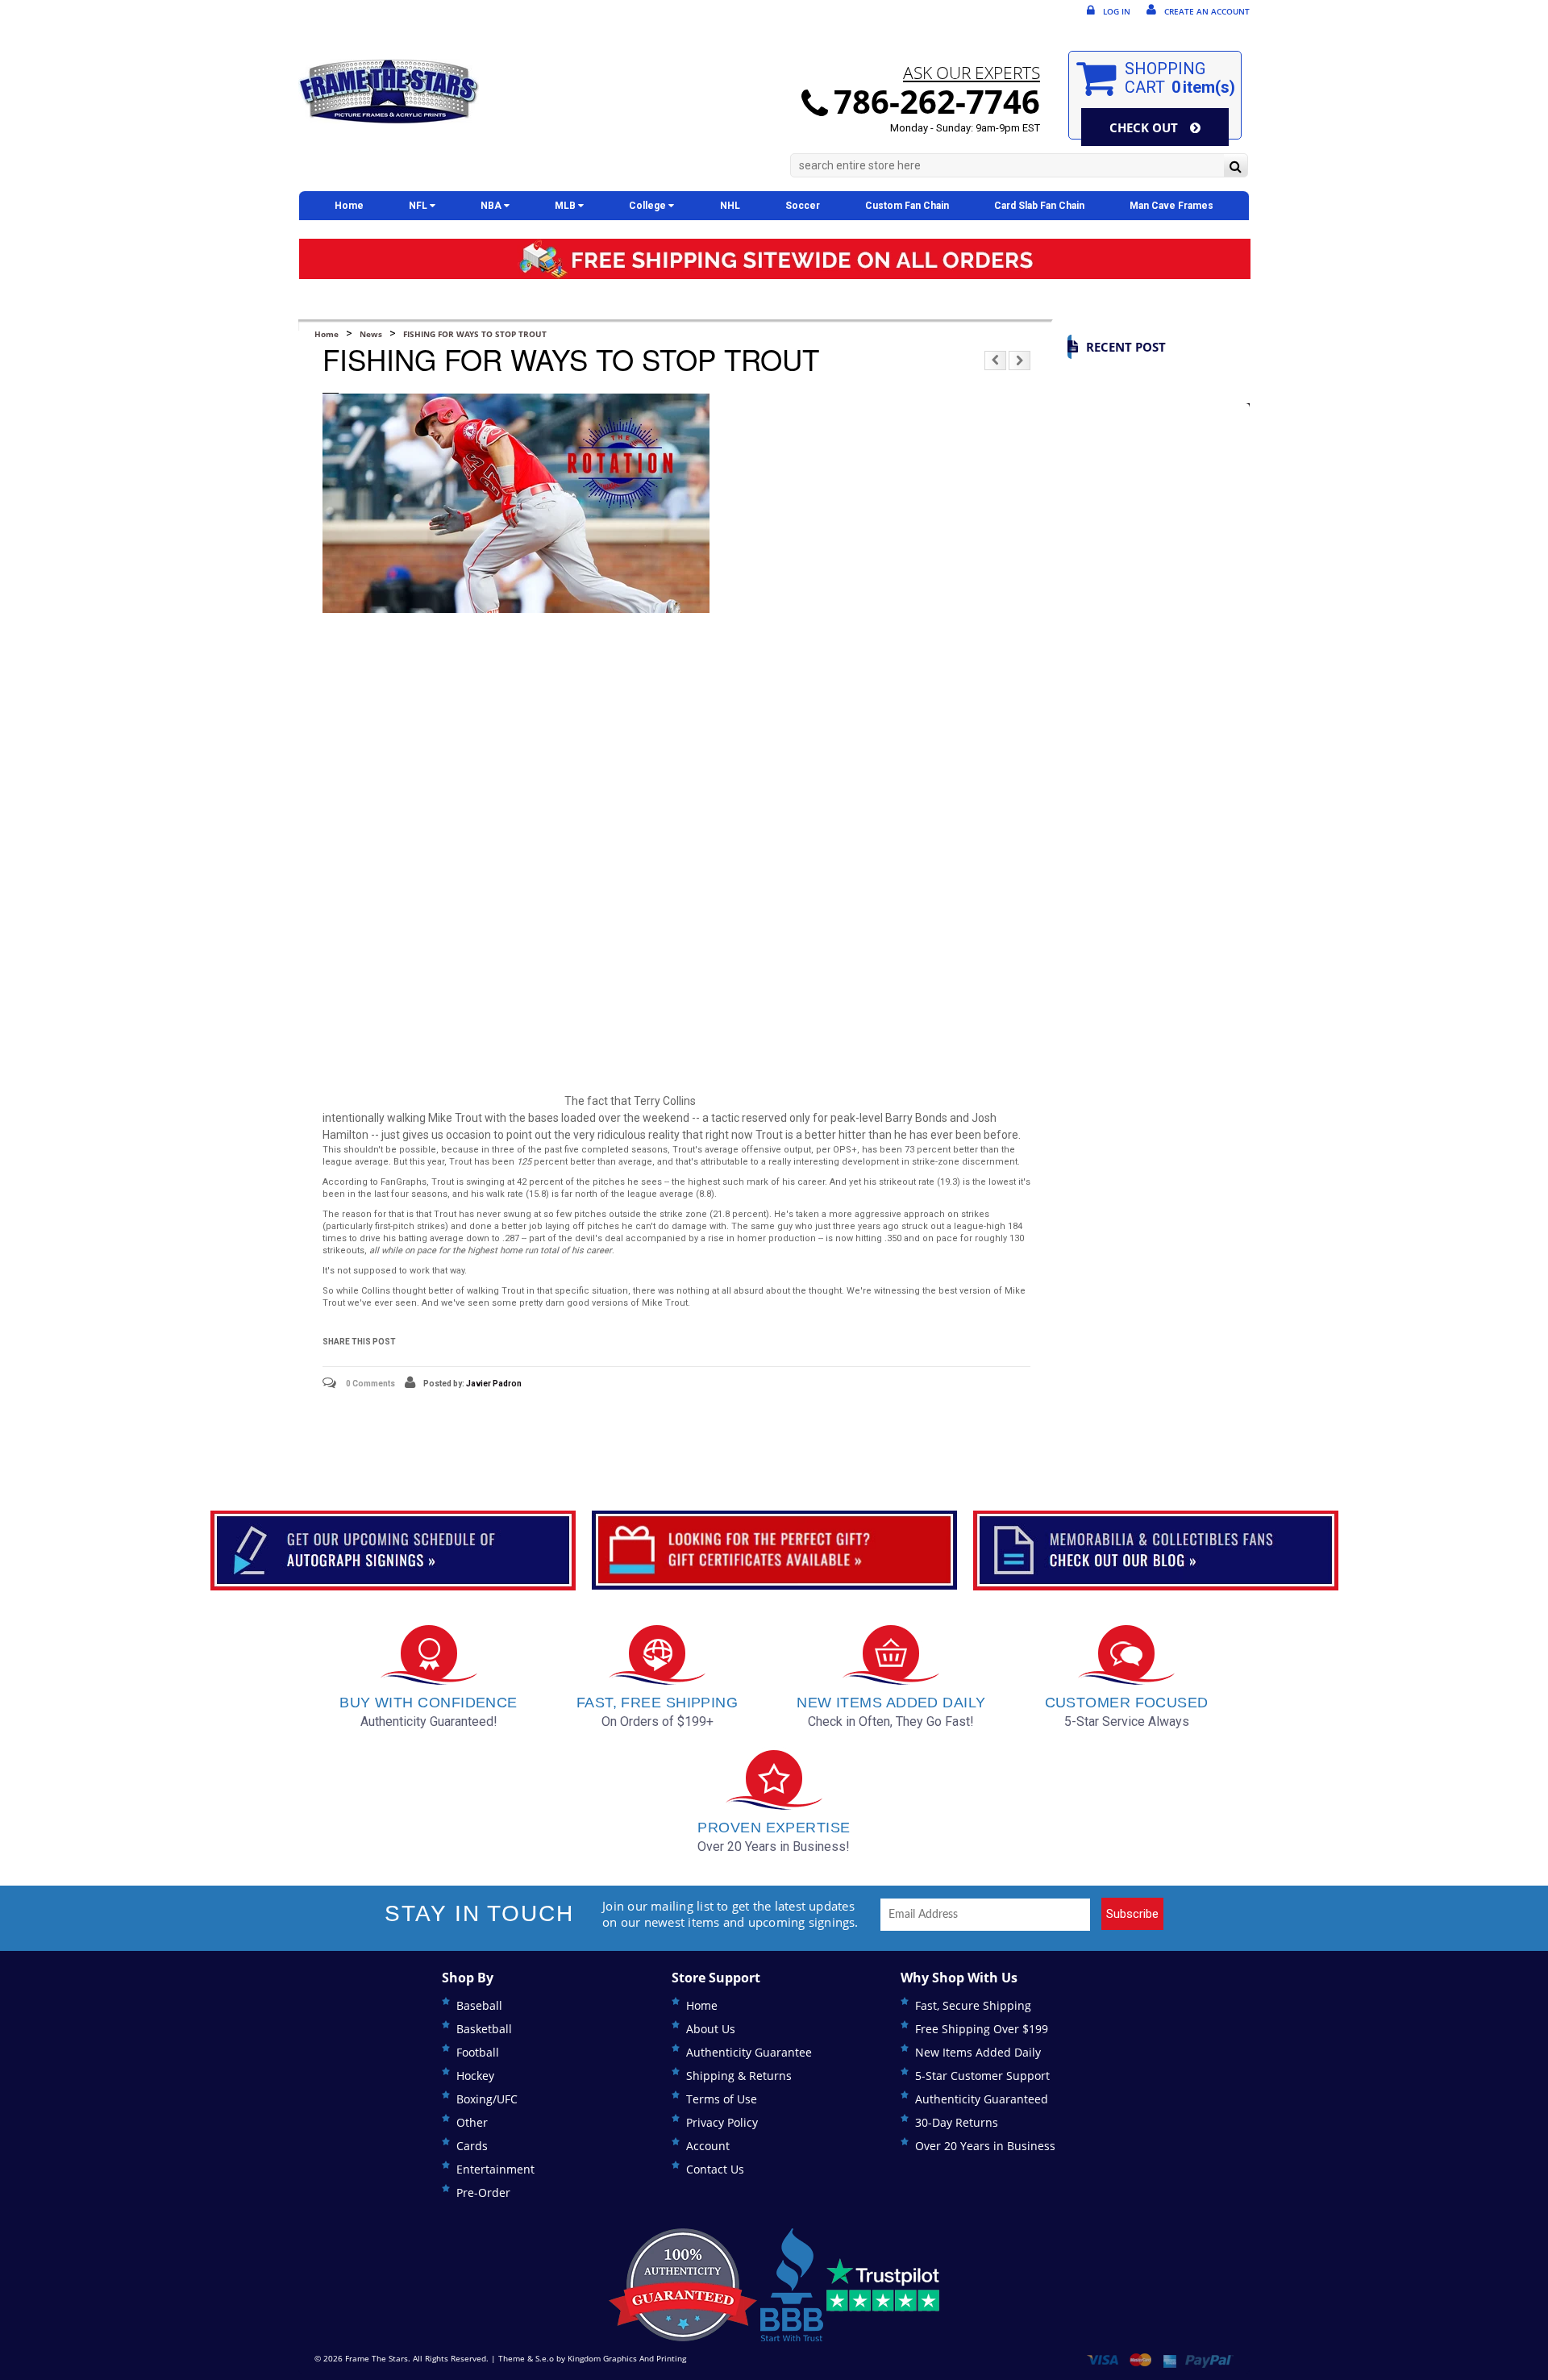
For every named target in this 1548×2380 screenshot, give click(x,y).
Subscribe (1132, 1914)
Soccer (803, 206)
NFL (419, 206)
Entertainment (495, 2169)
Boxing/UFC (487, 2099)
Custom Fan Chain (907, 206)
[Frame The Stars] (389, 92)
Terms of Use (722, 2099)
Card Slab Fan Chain (1039, 206)
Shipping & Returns (739, 2076)
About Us (711, 2029)
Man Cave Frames (1171, 206)
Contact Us (715, 2169)
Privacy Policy (722, 2122)
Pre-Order (483, 2192)
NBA (492, 206)
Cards (472, 2146)
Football (478, 2052)
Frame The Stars (377, 2358)
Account (708, 2146)
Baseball (479, 2005)
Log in (1117, 11)
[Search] (1236, 167)
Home (349, 206)
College (649, 206)
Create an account (1207, 11)
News (371, 334)
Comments (370, 1384)
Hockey (475, 2076)
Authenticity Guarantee (749, 2052)
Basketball (484, 2029)
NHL (730, 206)
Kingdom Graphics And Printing (627, 2358)
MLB (566, 206)
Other (472, 2122)
